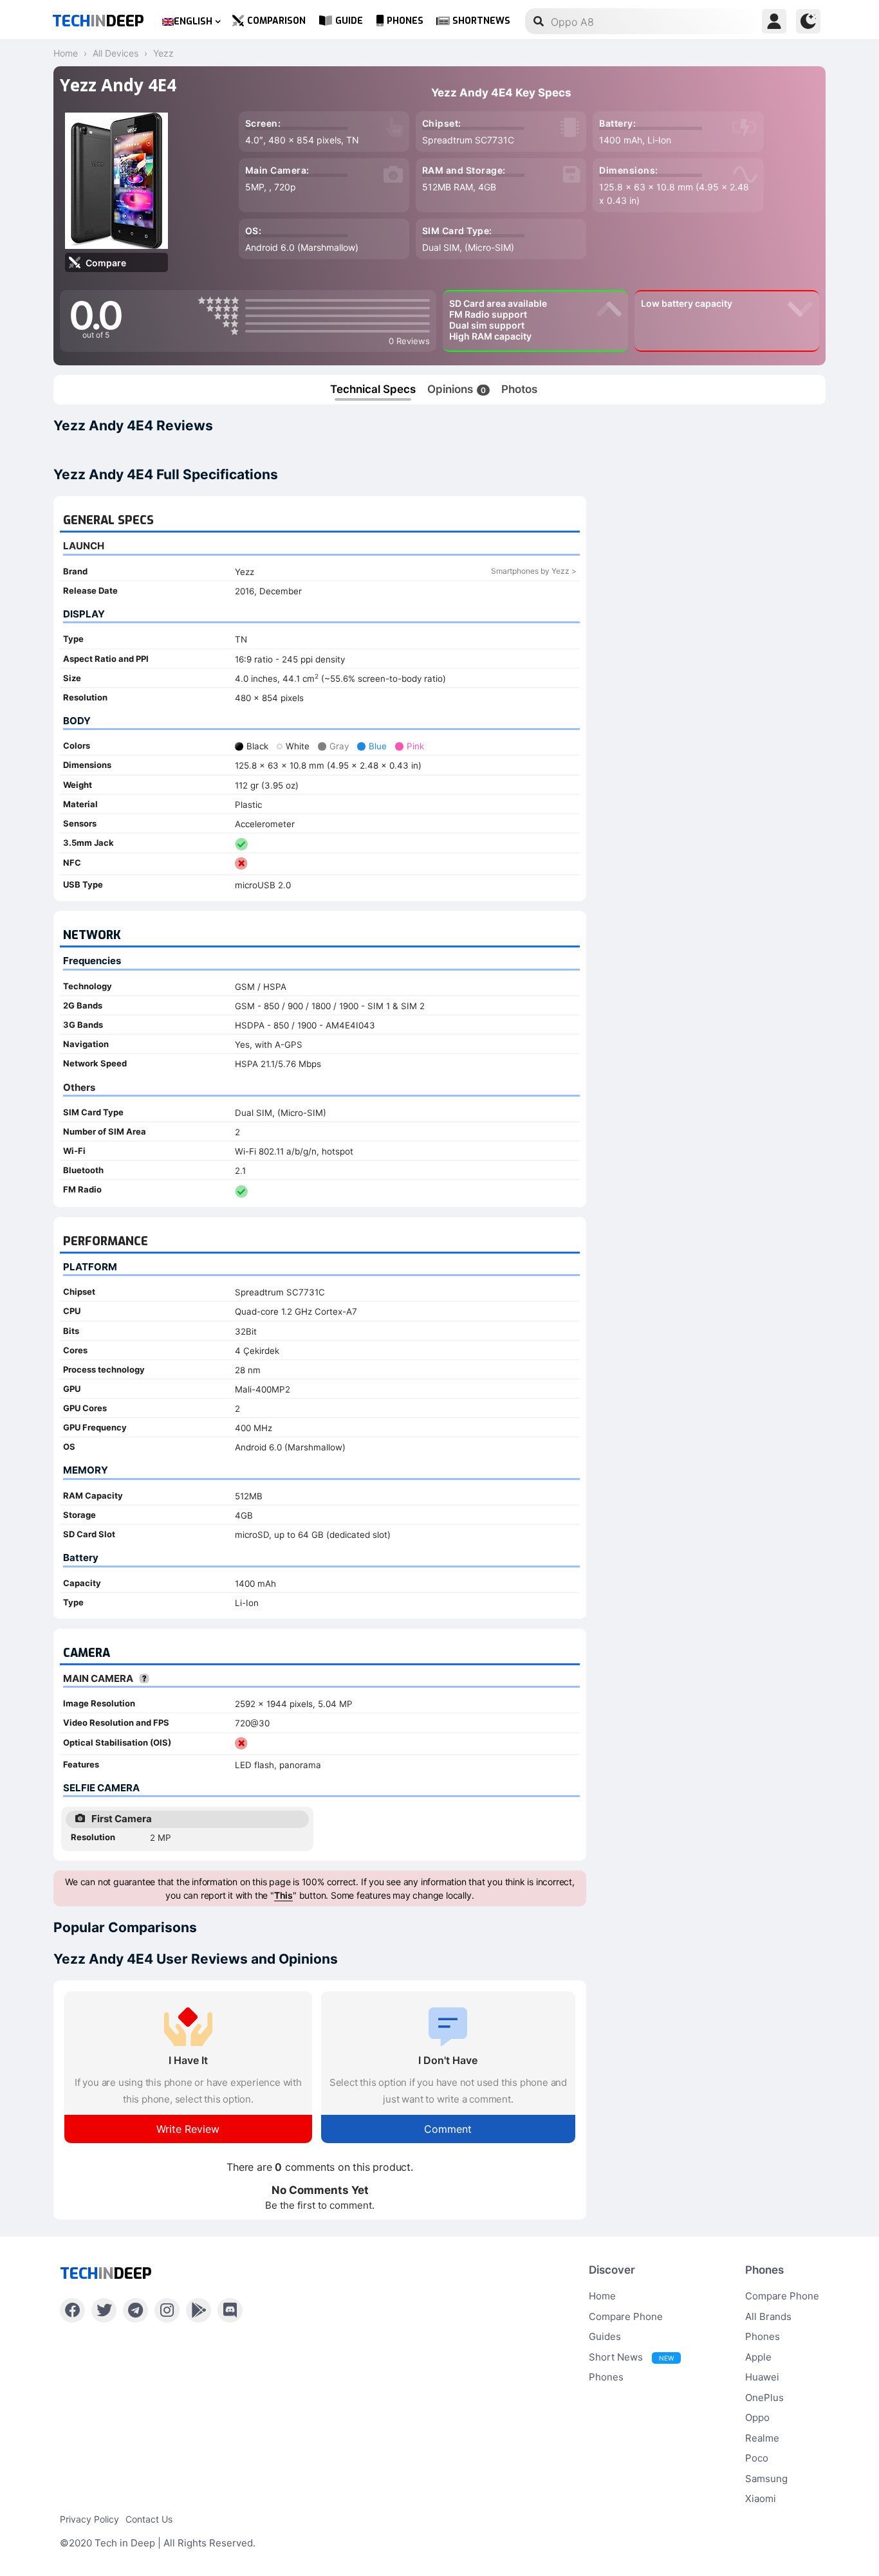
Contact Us (149, 2519)
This (283, 1895)
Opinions (457, 389)
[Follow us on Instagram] (167, 2310)
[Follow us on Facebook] (72, 2310)
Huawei (762, 2377)
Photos (519, 389)
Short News (631, 2357)
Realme (762, 2438)
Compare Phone (626, 2316)
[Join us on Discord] (230, 2310)
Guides (605, 2336)
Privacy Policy (89, 2519)
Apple (758, 2357)
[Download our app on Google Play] (199, 2310)
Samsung (766, 2479)
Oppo (757, 2417)
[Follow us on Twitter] (104, 2310)
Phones (405, 21)
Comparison (276, 21)
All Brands (768, 2316)
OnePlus (764, 2398)
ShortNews (481, 21)
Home (602, 2296)
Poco (757, 2458)
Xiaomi (761, 2498)
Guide (349, 21)
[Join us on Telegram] (135, 2310)
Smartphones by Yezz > (534, 571)
